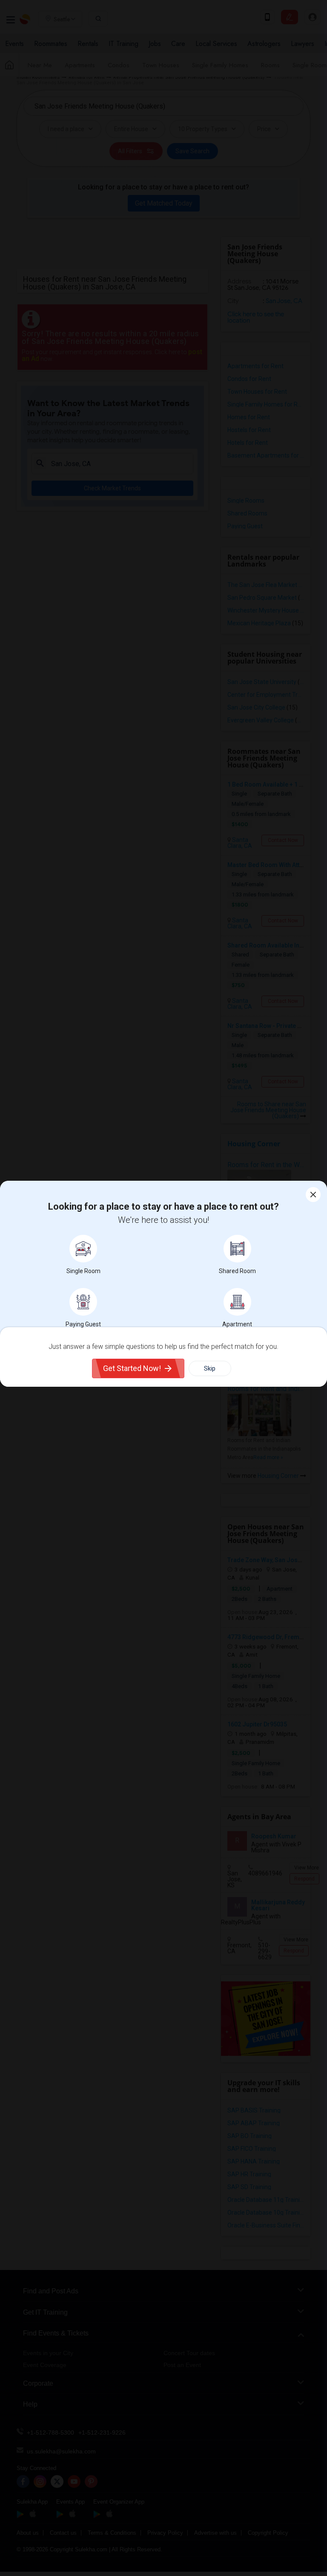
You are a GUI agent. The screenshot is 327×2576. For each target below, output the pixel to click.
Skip (210, 1368)
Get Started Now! (132, 1368)
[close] (313, 1195)
